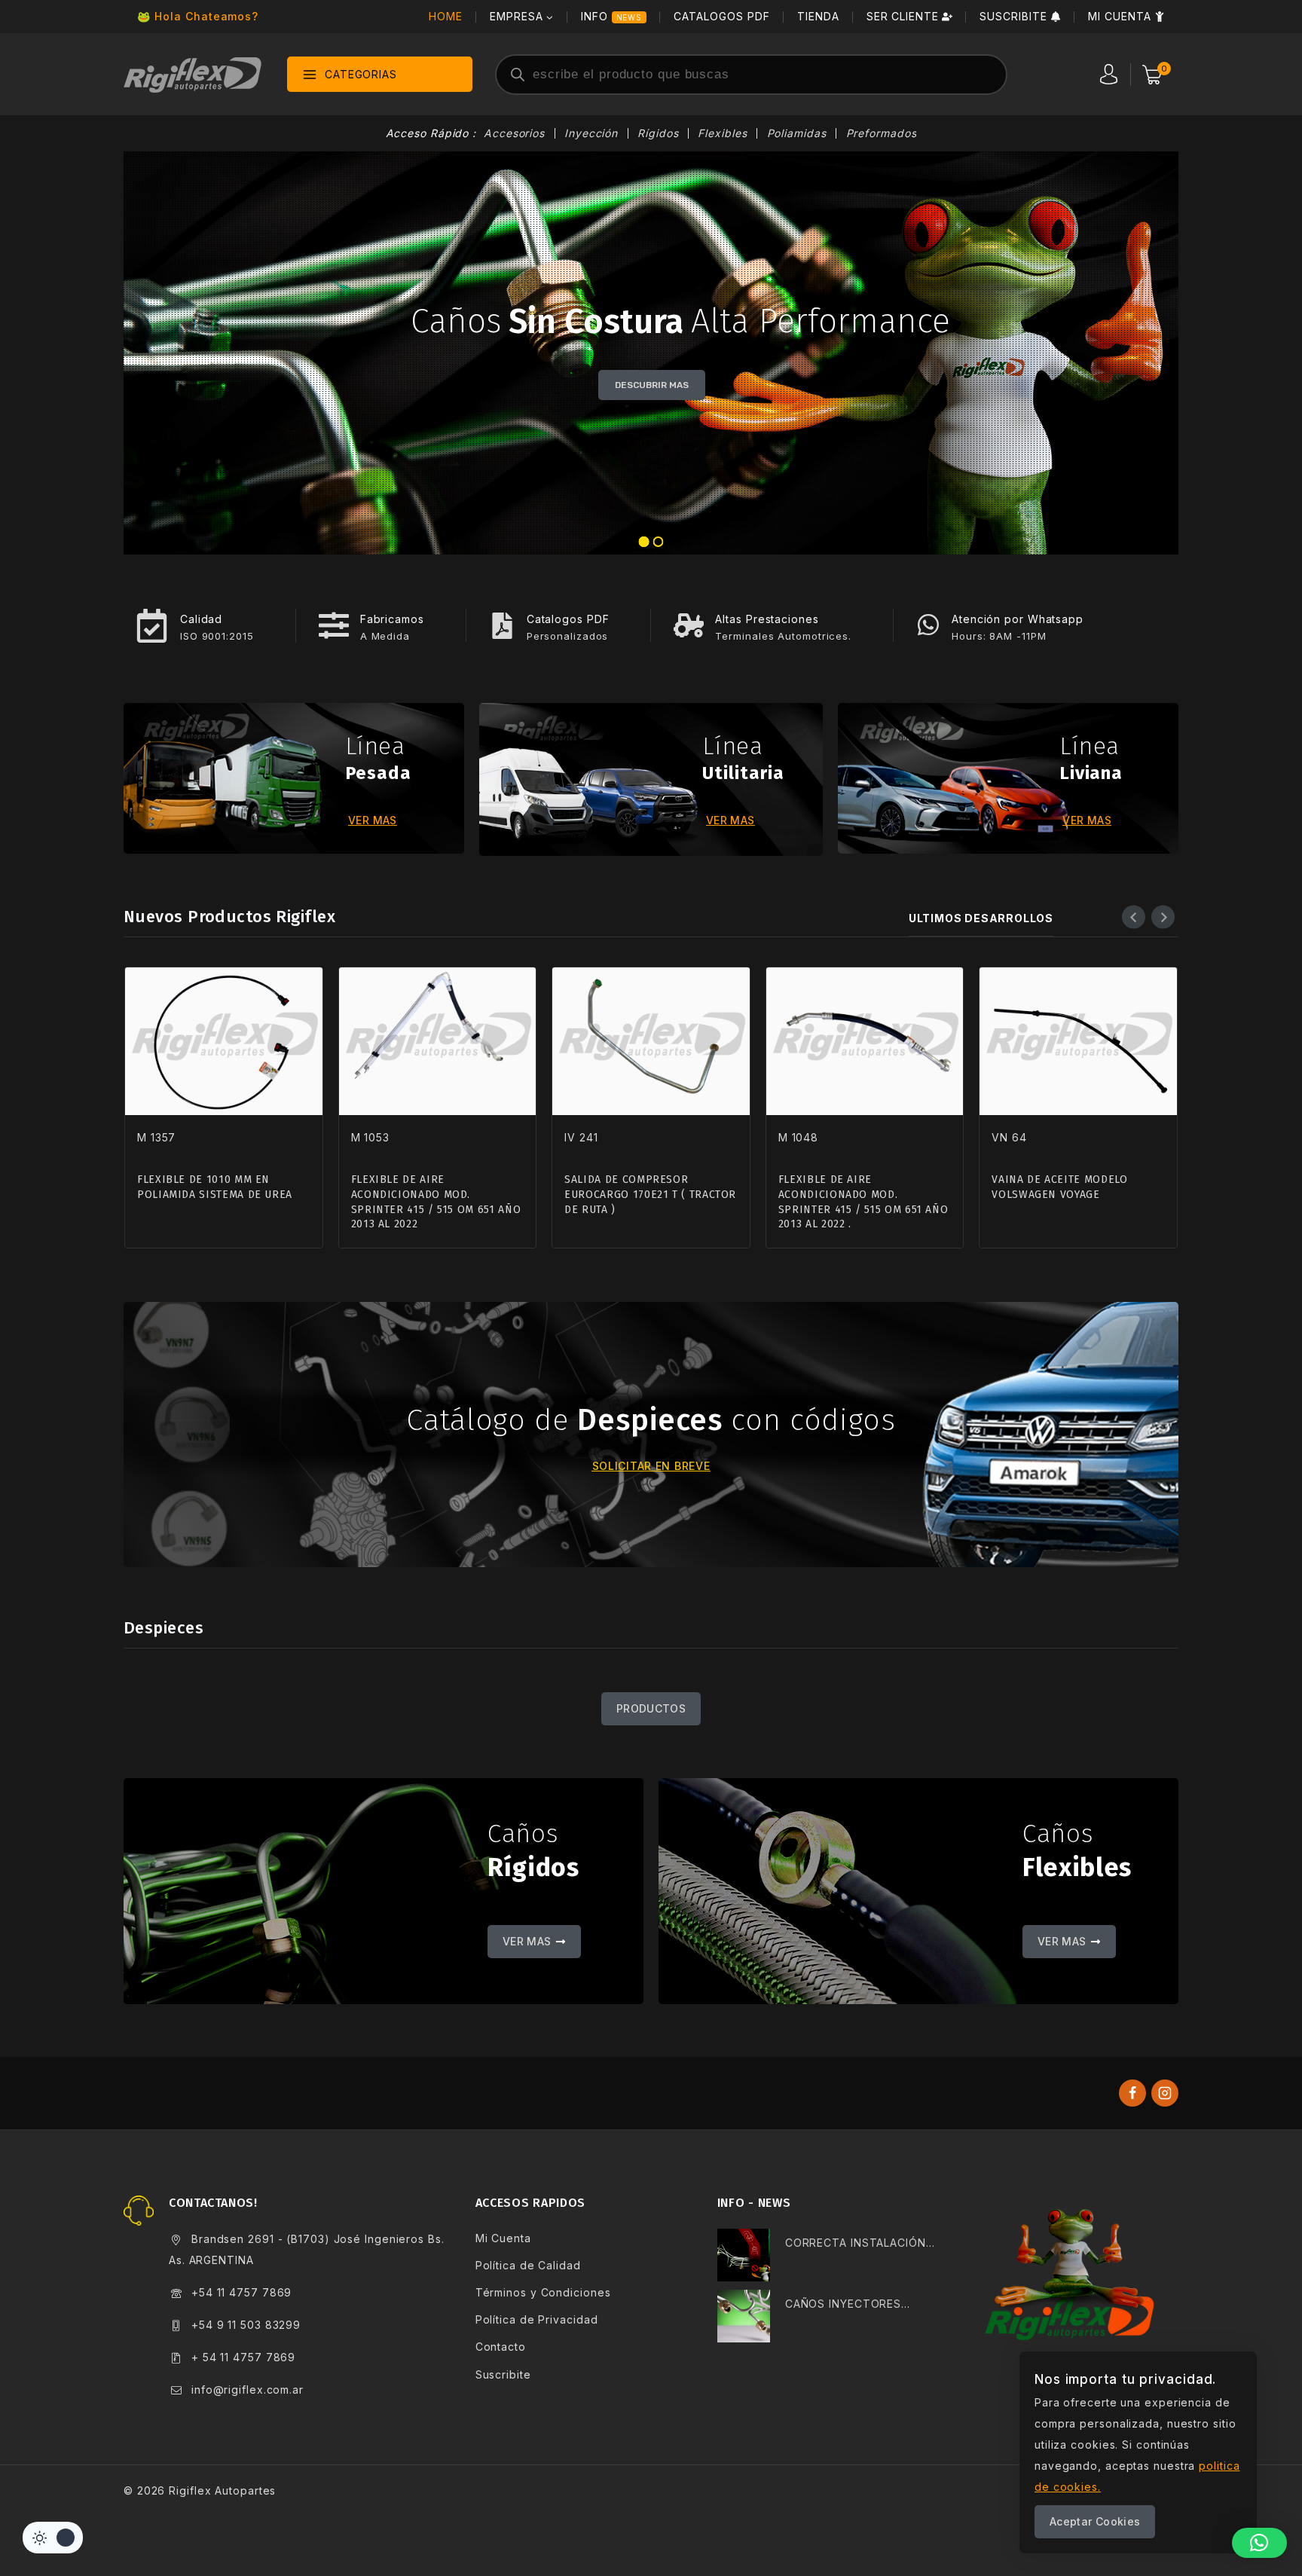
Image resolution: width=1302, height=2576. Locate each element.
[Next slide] (1163, 917)
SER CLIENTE (903, 16)
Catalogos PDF (568, 619)
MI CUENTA (1120, 16)
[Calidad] (152, 626)
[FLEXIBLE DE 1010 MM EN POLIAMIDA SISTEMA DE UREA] (224, 1041)
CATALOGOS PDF (721, 16)
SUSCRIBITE (1013, 16)
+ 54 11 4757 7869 (243, 2357)
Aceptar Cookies (1095, 2521)
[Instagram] (1165, 2093)
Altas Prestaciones (767, 619)
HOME (446, 16)
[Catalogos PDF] (502, 626)
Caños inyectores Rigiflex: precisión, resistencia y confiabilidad (845, 2306)
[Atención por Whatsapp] (928, 625)
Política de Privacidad (537, 2319)
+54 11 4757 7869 (241, 2292)
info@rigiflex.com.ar (248, 2390)
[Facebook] (1132, 2093)
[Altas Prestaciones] (689, 625)
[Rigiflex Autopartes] (193, 74)
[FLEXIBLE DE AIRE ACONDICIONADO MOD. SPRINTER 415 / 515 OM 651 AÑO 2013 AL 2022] (438, 1041)
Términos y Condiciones (543, 2292)
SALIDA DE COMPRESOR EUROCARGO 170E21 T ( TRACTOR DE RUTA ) (650, 1194)
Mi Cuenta (503, 2238)
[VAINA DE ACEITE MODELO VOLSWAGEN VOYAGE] (1078, 1041)
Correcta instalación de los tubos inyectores (856, 2245)
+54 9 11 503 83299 (246, 2325)
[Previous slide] (1134, 917)
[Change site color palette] (53, 2538)
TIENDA (818, 16)
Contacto (501, 2347)
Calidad (201, 619)
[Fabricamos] (334, 625)
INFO (612, 16)
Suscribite (503, 2374)
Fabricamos (392, 619)
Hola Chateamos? (206, 16)
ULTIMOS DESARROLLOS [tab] (981, 918)
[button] (1259, 2543)
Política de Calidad (528, 2265)
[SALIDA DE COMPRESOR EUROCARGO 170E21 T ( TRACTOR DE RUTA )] (651, 1041)
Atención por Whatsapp (1018, 619)
